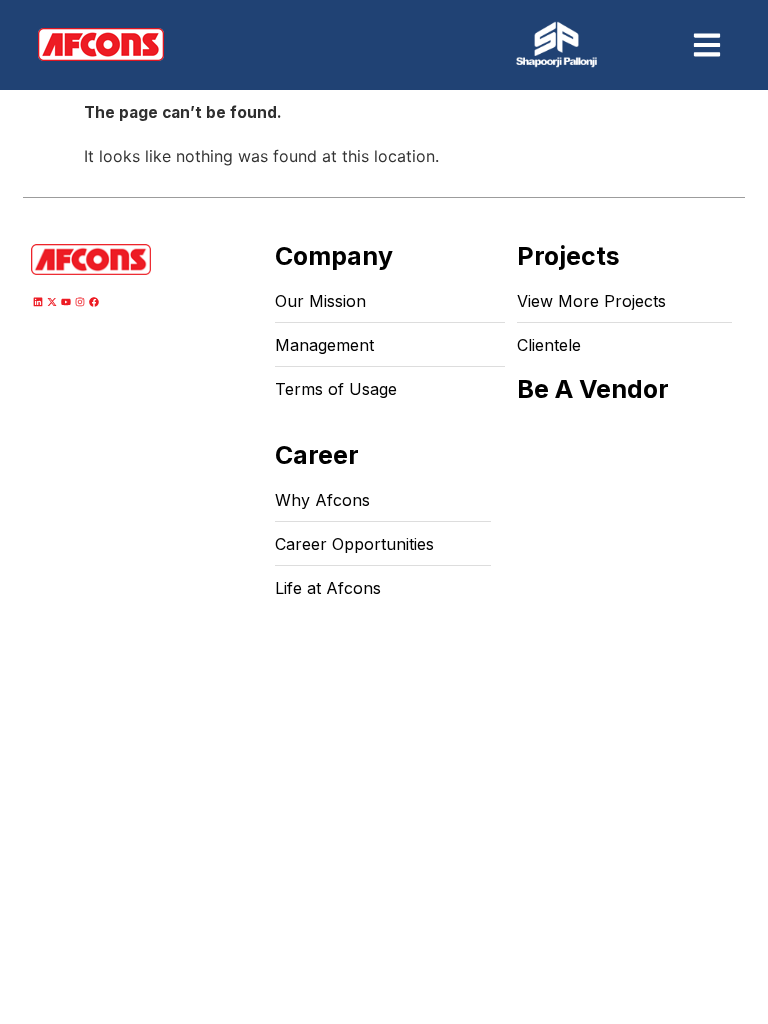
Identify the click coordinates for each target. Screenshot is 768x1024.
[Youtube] (66, 302)
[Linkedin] (38, 302)
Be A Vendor (593, 389)
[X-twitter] (52, 302)
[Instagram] (80, 302)
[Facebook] (94, 302)
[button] (707, 44)
